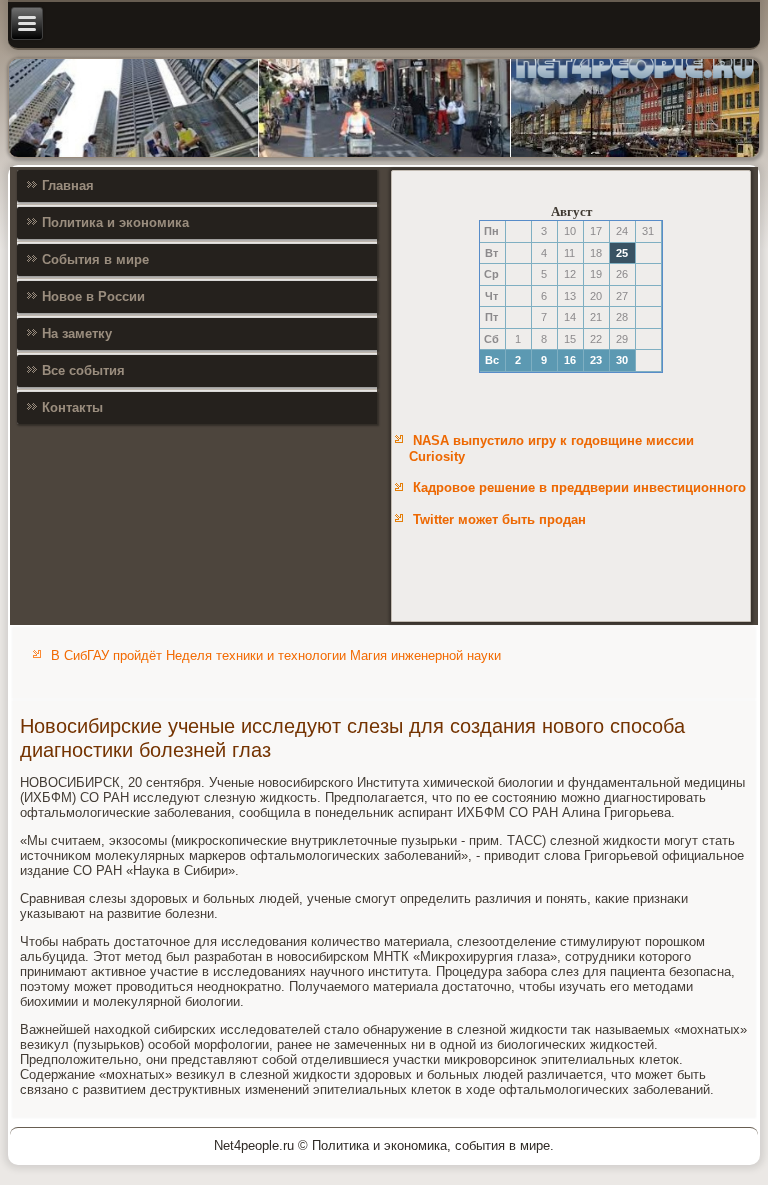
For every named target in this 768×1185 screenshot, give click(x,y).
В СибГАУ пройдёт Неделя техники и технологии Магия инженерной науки (276, 655)
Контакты (72, 407)
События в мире (95, 259)
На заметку (77, 333)
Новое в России (93, 296)
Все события (83, 370)
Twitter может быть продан (499, 519)
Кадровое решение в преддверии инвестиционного (579, 487)
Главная (68, 185)
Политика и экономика (115, 222)
